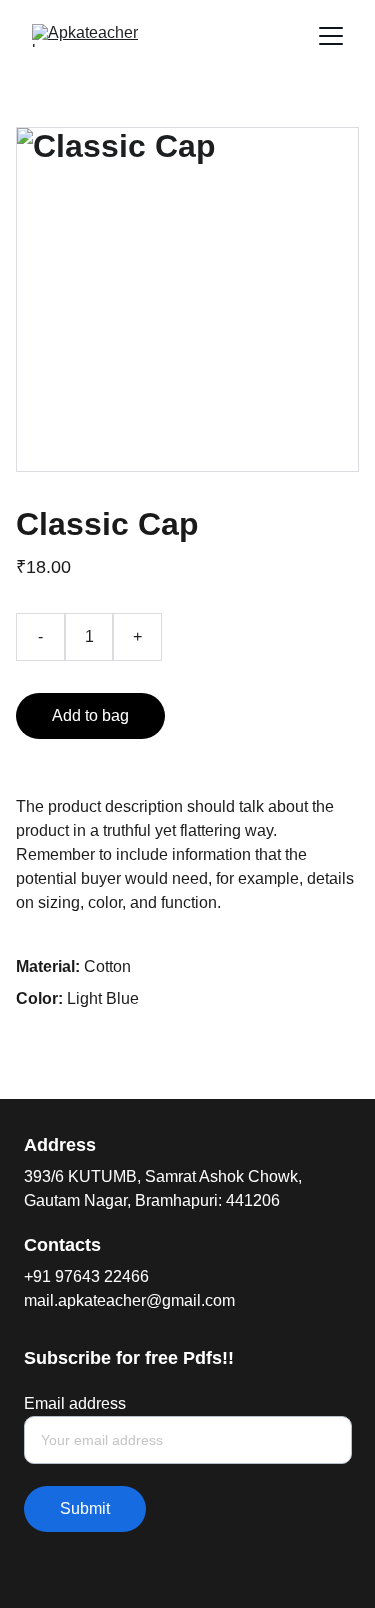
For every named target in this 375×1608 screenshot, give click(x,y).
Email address (75, 1403)
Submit (85, 1508)
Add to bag (90, 715)
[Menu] (331, 36)
